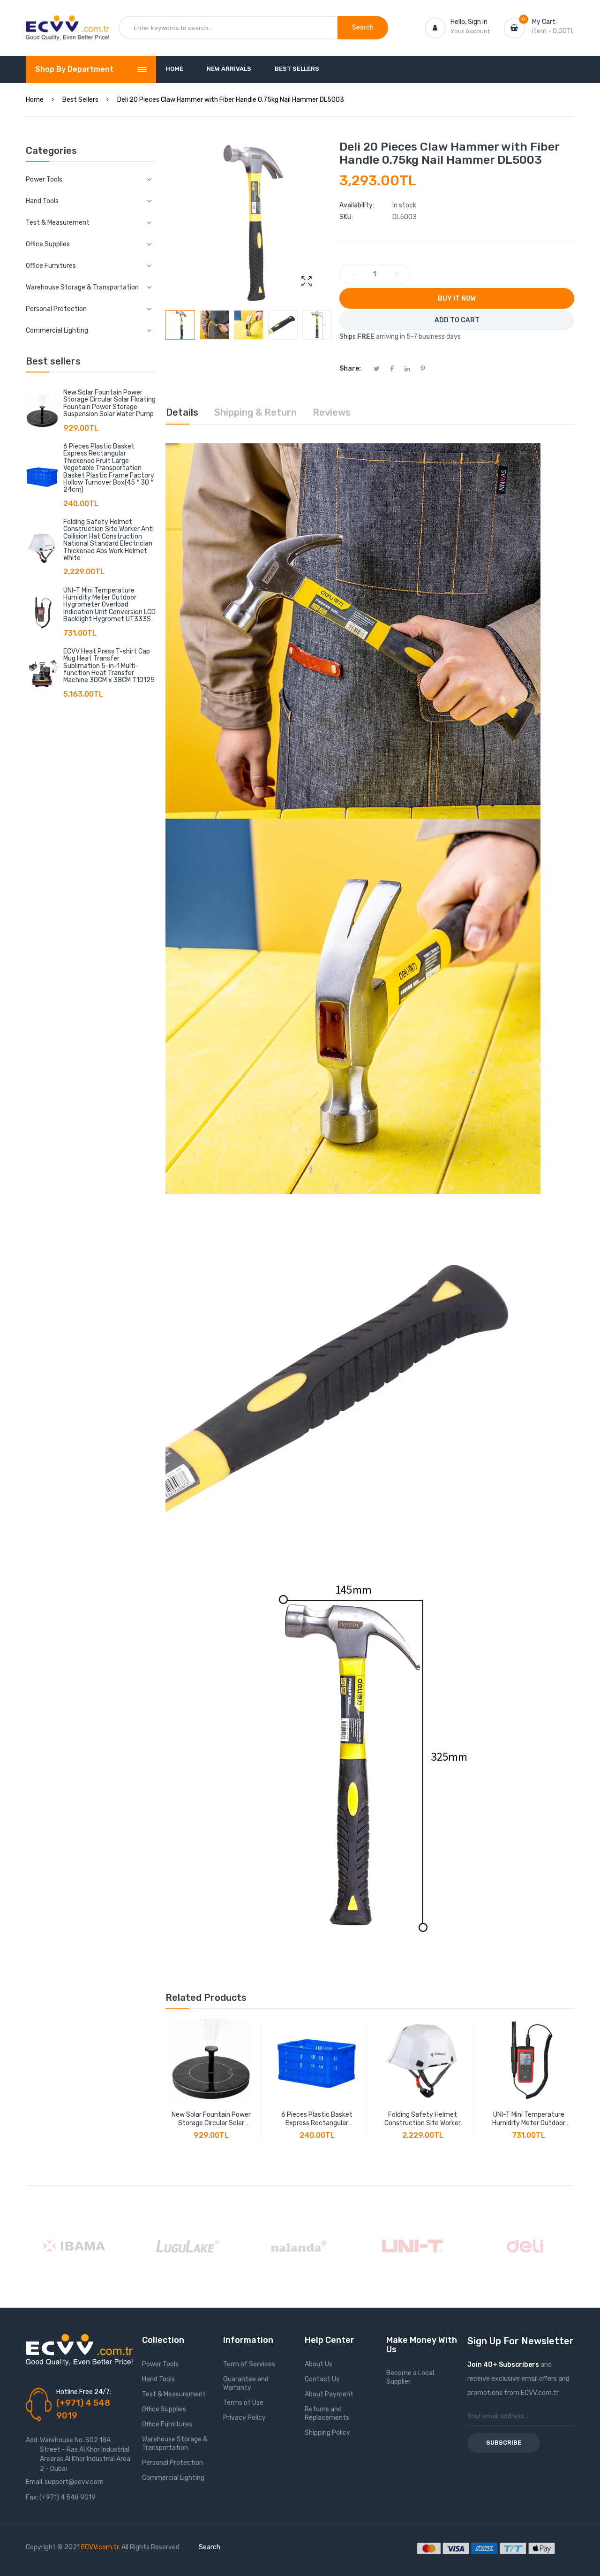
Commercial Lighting (173, 2478)
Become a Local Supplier (410, 2377)
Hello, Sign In (469, 22)
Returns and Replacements (327, 2413)
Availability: (357, 205)
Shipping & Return (255, 412)
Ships (348, 337)
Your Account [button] (470, 31)
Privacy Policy (244, 2418)
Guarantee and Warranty (246, 2383)
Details (182, 412)
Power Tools (160, 2364)
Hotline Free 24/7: (84, 2392)
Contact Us (322, 2379)
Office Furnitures (167, 2424)
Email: (35, 2482)
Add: (32, 2440)
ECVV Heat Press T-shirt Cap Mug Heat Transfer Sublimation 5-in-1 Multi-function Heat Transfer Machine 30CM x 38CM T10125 (109, 666)
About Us (319, 2364)
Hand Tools (158, 2379)
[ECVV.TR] (67, 23)
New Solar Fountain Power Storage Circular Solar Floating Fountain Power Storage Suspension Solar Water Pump (109, 403)
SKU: (346, 217)
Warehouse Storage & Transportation (175, 2443)
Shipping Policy (327, 2433)
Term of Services (249, 2364)
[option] (180, 325)
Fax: (32, 2497)
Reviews (332, 412)
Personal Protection (172, 2463)
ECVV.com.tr (100, 2547)
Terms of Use (243, 2403)
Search (210, 2547)
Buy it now (457, 299)
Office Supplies (164, 2409)
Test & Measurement (174, 2394)
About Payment (329, 2394)
